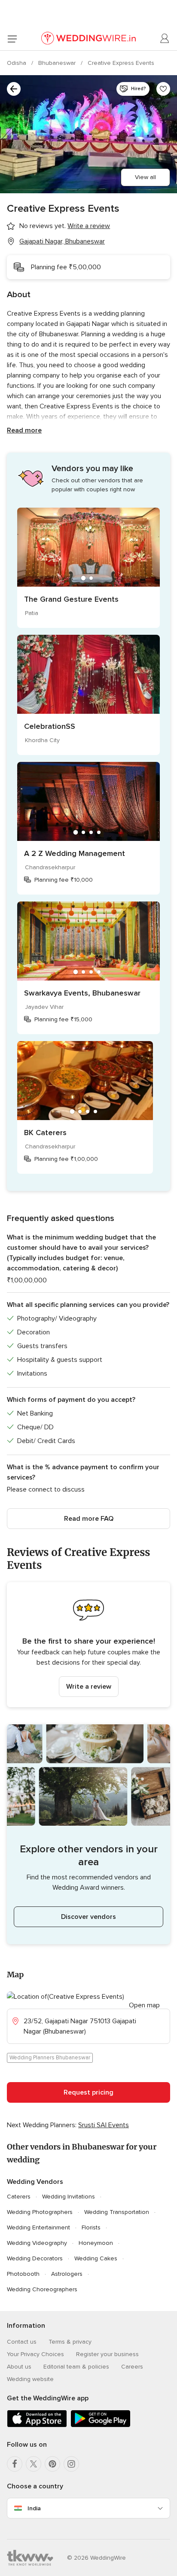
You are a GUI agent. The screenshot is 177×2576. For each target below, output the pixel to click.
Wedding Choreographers (42, 2289)
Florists (91, 2227)
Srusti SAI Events (104, 2125)
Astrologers (67, 2274)
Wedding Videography (37, 2243)
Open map (144, 2005)
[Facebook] (15, 2464)
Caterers (19, 2197)
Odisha (17, 63)
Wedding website (30, 2379)
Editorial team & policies (76, 2367)
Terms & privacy (70, 2342)
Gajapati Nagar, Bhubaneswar (62, 241)
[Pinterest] (52, 2464)
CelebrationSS (50, 726)
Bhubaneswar (58, 63)
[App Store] (37, 2425)
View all (145, 177)
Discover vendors (88, 1917)
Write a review (89, 1687)
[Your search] (14, 89)
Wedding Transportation (117, 2212)
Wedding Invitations (69, 2197)
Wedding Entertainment (38, 2227)
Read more (24, 430)
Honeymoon (96, 2243)
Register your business (107, 2354)
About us (19, 2367)
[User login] (165, 39)
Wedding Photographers (40, 2212)
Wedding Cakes (96, 2258)
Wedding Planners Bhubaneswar (50, 2058)
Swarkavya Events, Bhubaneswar (82, 993)
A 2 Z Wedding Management (75, 853)
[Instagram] (71, 2464)
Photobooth (23, 2274)
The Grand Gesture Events (71, 599)
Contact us (22, 2342)
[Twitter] (34, 2464)
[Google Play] (101, 2425)
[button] (88, 1645)
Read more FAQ (89, 1519)
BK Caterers (45, 1133)
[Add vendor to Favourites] (163, 89)
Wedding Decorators (35, 2258)
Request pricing (88, 2092)
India (34, 2508)
